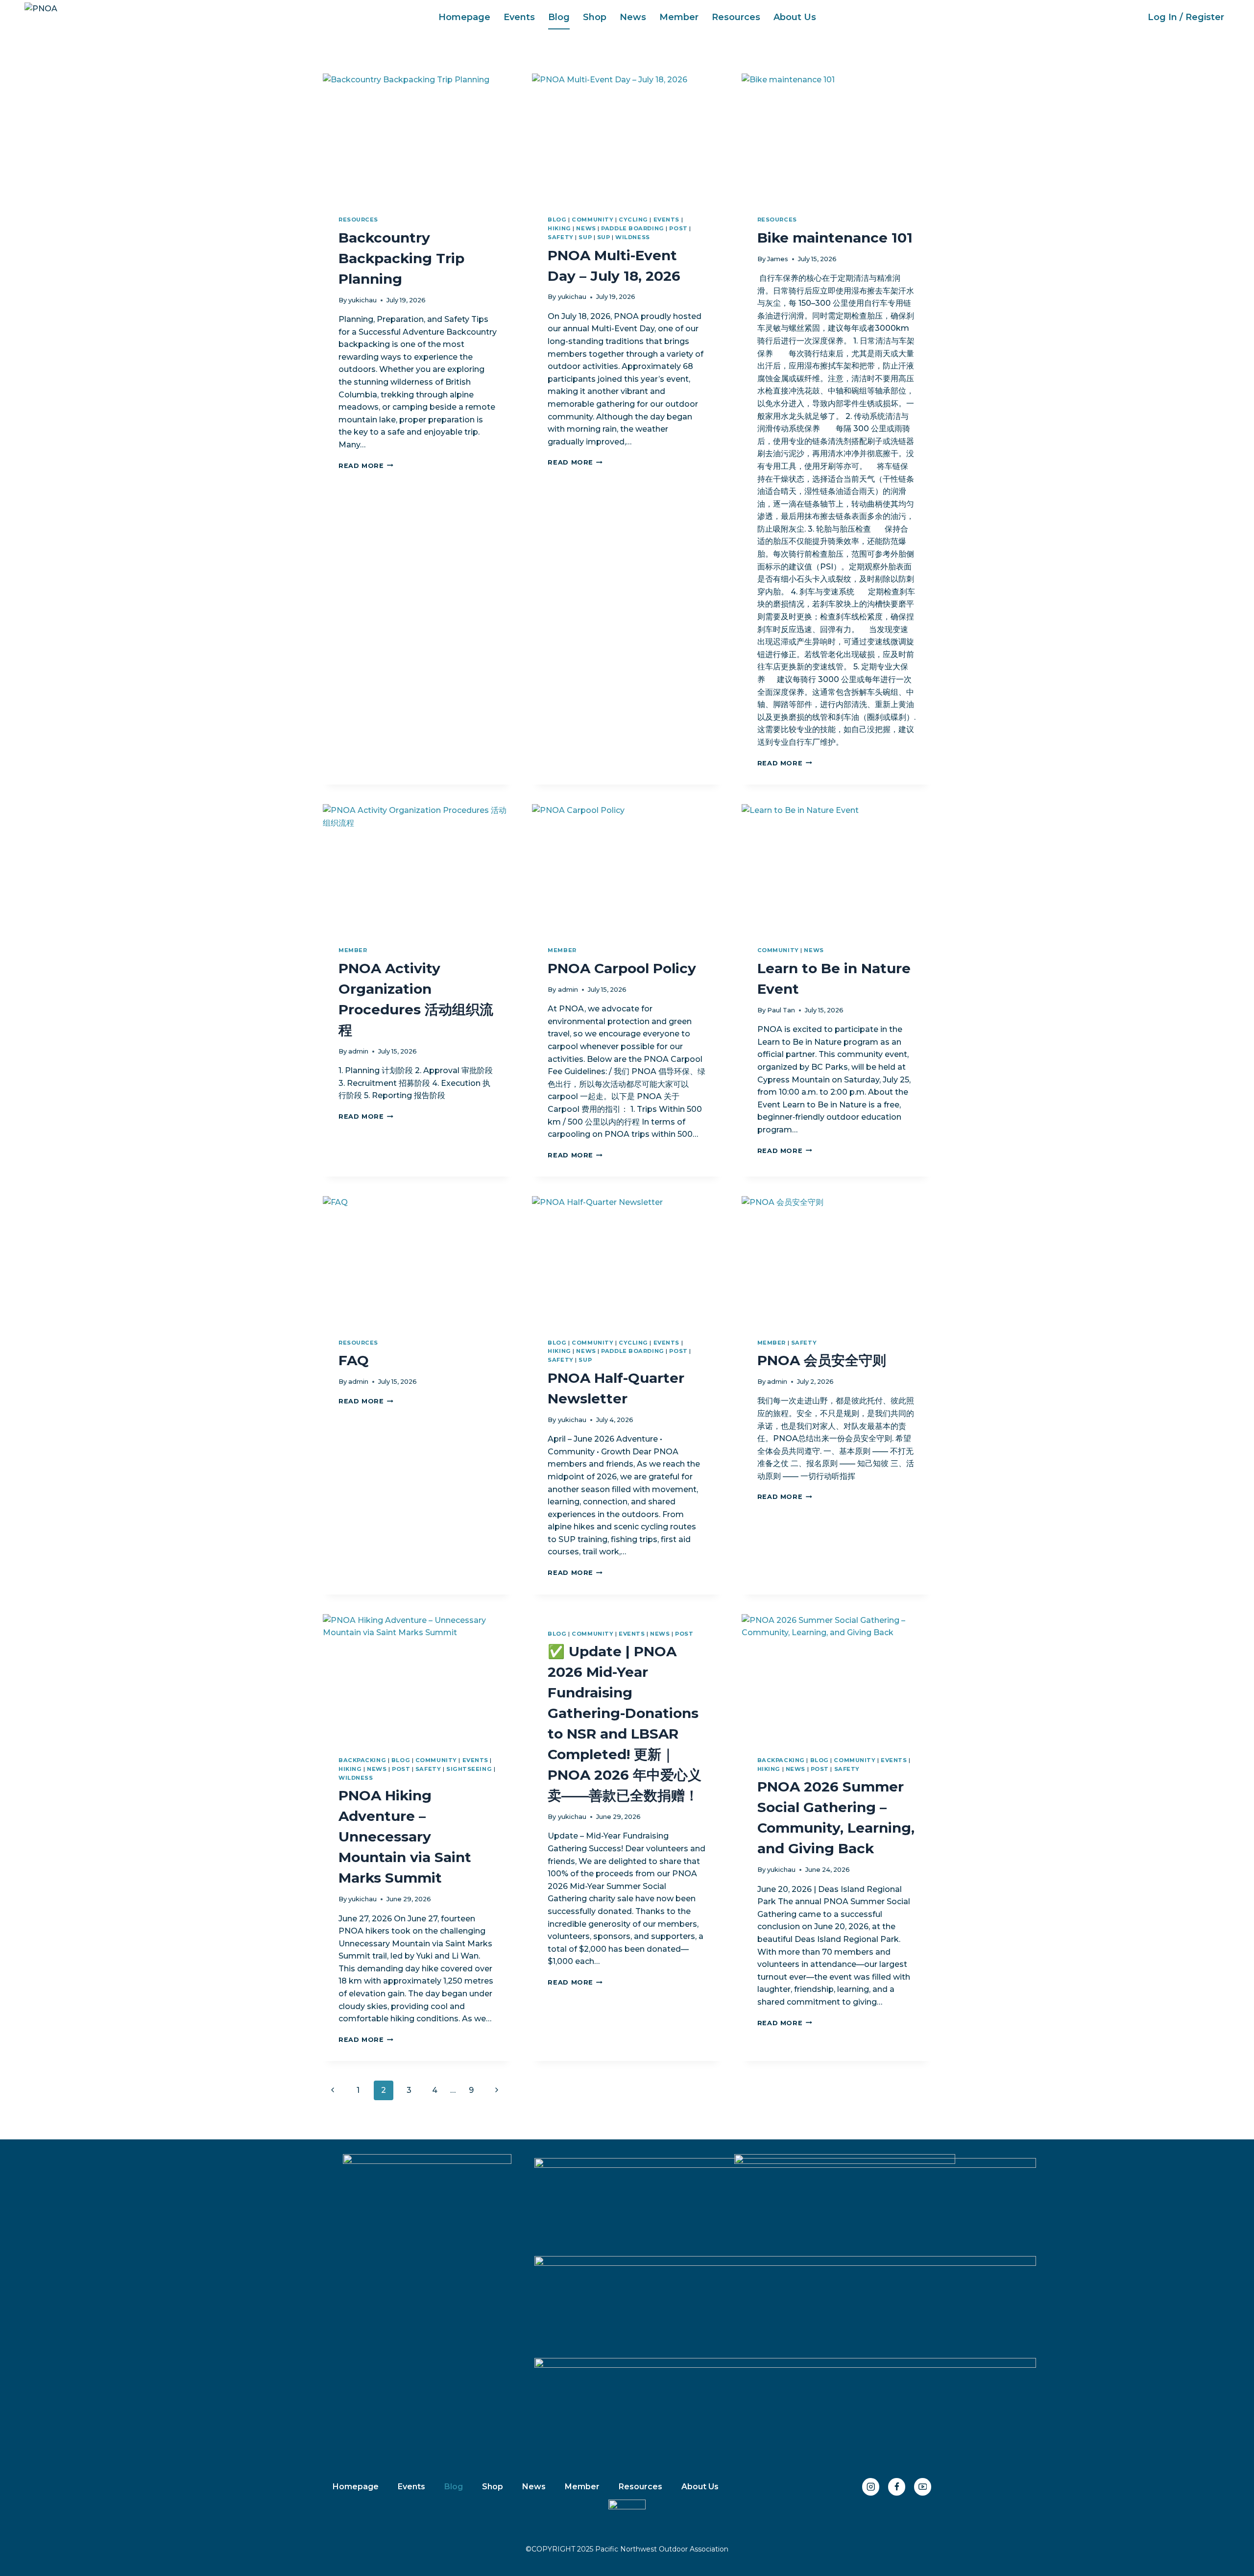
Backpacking (362, 1760)
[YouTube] (923, 2487)
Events (519, 17)
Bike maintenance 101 (835, 238)
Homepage (464, 17)
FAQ (354, 1360)
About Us (795, 17)
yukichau (362, 300)
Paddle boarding (632, 228)
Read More (366, 466)
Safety (560, 237)
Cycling (633, 220)
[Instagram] (871, 2487)
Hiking (559, 228)
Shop (595, 17)
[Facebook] (897, 2487)
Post (678, 228)
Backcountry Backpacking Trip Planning (401, 258)
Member (679, 17)
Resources (736, 17)
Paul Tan (781, 1010)
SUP (585, 237)
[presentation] (418, 137)
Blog (559, 17)
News (633, 17)
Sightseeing (469, 1769)
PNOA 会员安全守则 (822, 1360)
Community (592, 220)
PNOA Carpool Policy (622, 968)
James (778, 259)
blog (557, 220)
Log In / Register (1186, 17)
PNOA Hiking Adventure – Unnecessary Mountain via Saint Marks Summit (405, 1837)
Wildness (632, 237)
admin (358, 1051)
